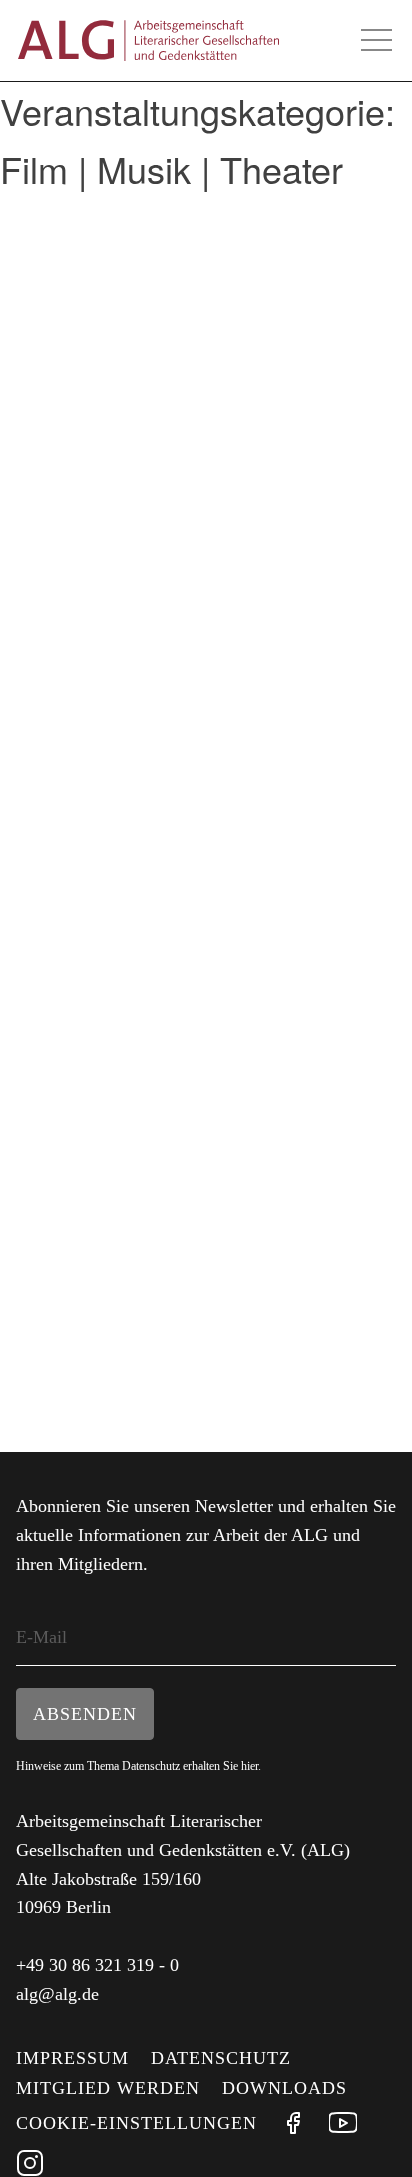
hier (249, 1766)
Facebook (293, 2123)
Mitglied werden (108, 2088)
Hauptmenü (376, 40)
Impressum (72, 2058)
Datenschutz (221, 2058)
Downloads (284, 2088)
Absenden (85, 1714)
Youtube (343, 2123)
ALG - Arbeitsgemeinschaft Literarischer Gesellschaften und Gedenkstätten (148, 40)
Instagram (30, 2163)
